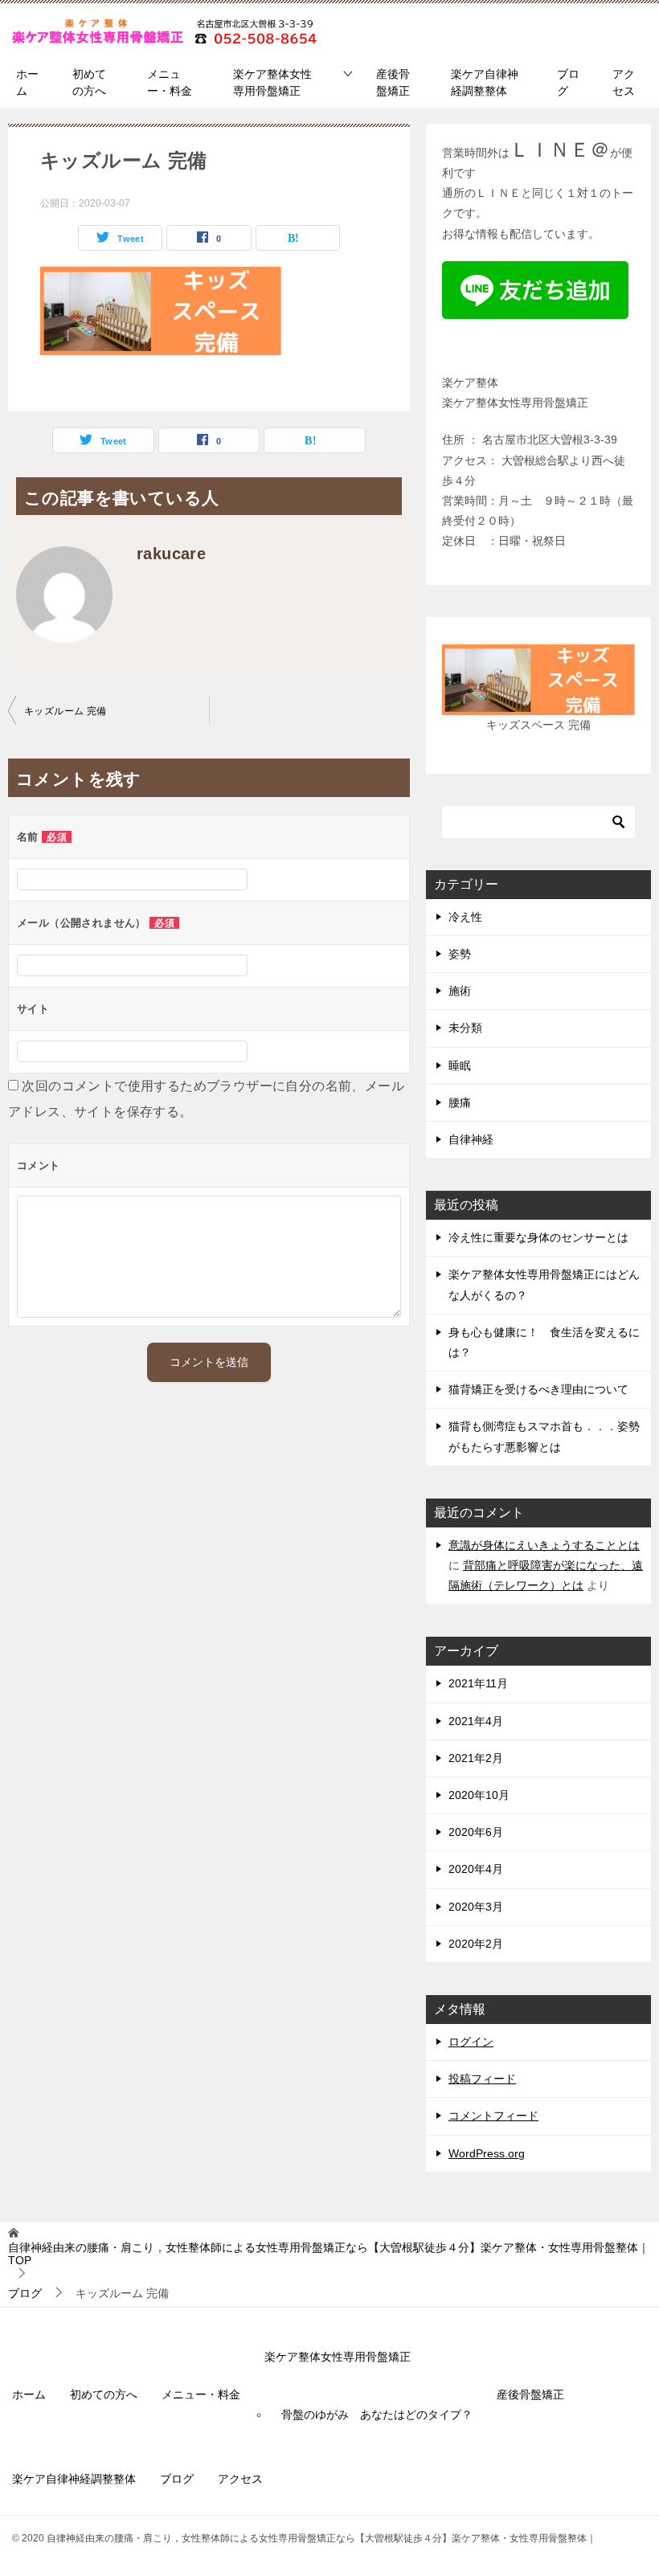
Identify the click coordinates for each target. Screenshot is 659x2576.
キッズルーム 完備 (65, 711)
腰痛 (460, 1102)
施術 (460, 991)
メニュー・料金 (170, 82)
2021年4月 (476, 1721)
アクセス (624, 82)
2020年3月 (476, 1907)
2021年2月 (476, 1758)
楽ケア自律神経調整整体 (485, 82)
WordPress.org (487, 2153)
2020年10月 (479, 1795)
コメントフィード (493, 2116)
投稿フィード (482, 2079)
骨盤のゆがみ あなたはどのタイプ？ (377, 2414)
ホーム (27, 82)
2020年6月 (476, 1832)
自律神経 (471, 1139)
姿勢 (460, 954)
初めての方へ (89, 82)
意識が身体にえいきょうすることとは (544, 1545)
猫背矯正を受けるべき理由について (538, 1389)
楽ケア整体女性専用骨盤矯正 (272, 82)
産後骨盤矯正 (393, 82)
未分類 (465, 1028)
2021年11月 (478, 1683)
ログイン (471, 2042)
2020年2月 (476, 1944)
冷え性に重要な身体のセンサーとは (538, 1237)
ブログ (568, 82)
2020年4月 (476, 1869)
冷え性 (465, 917)
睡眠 (460, 1065)
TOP (329, 2254)
